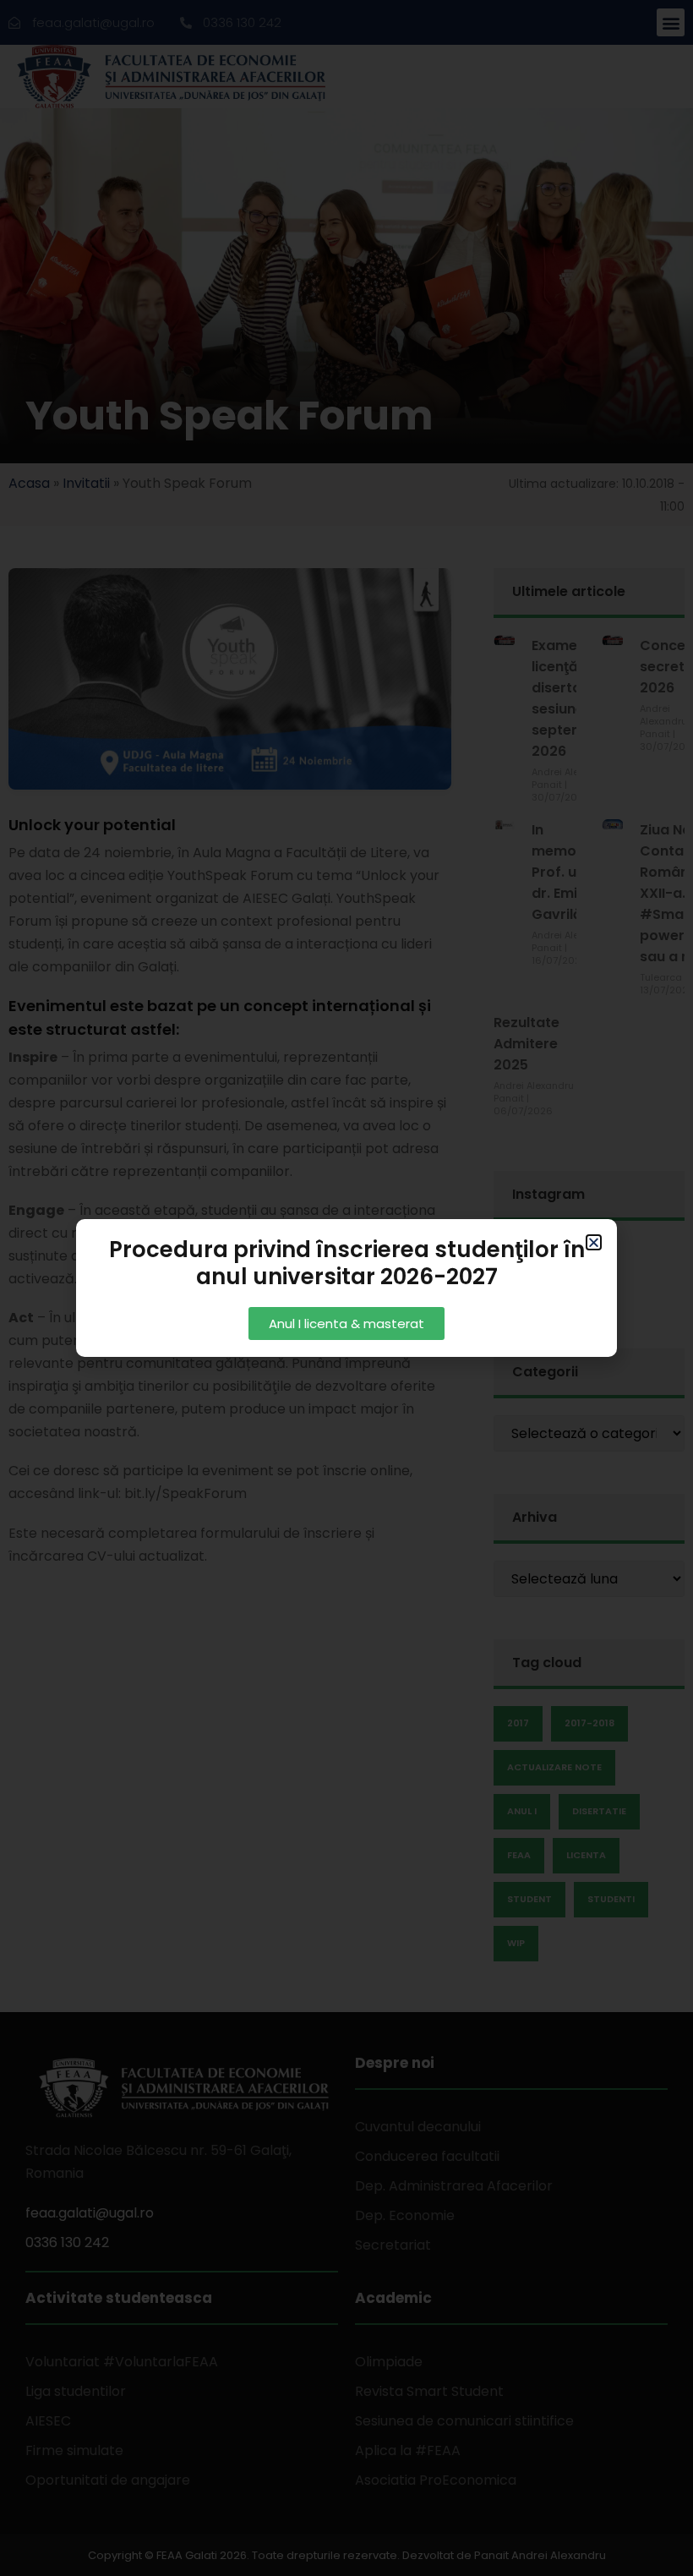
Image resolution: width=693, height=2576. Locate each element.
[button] (594, 1242)
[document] (346, 1288)
